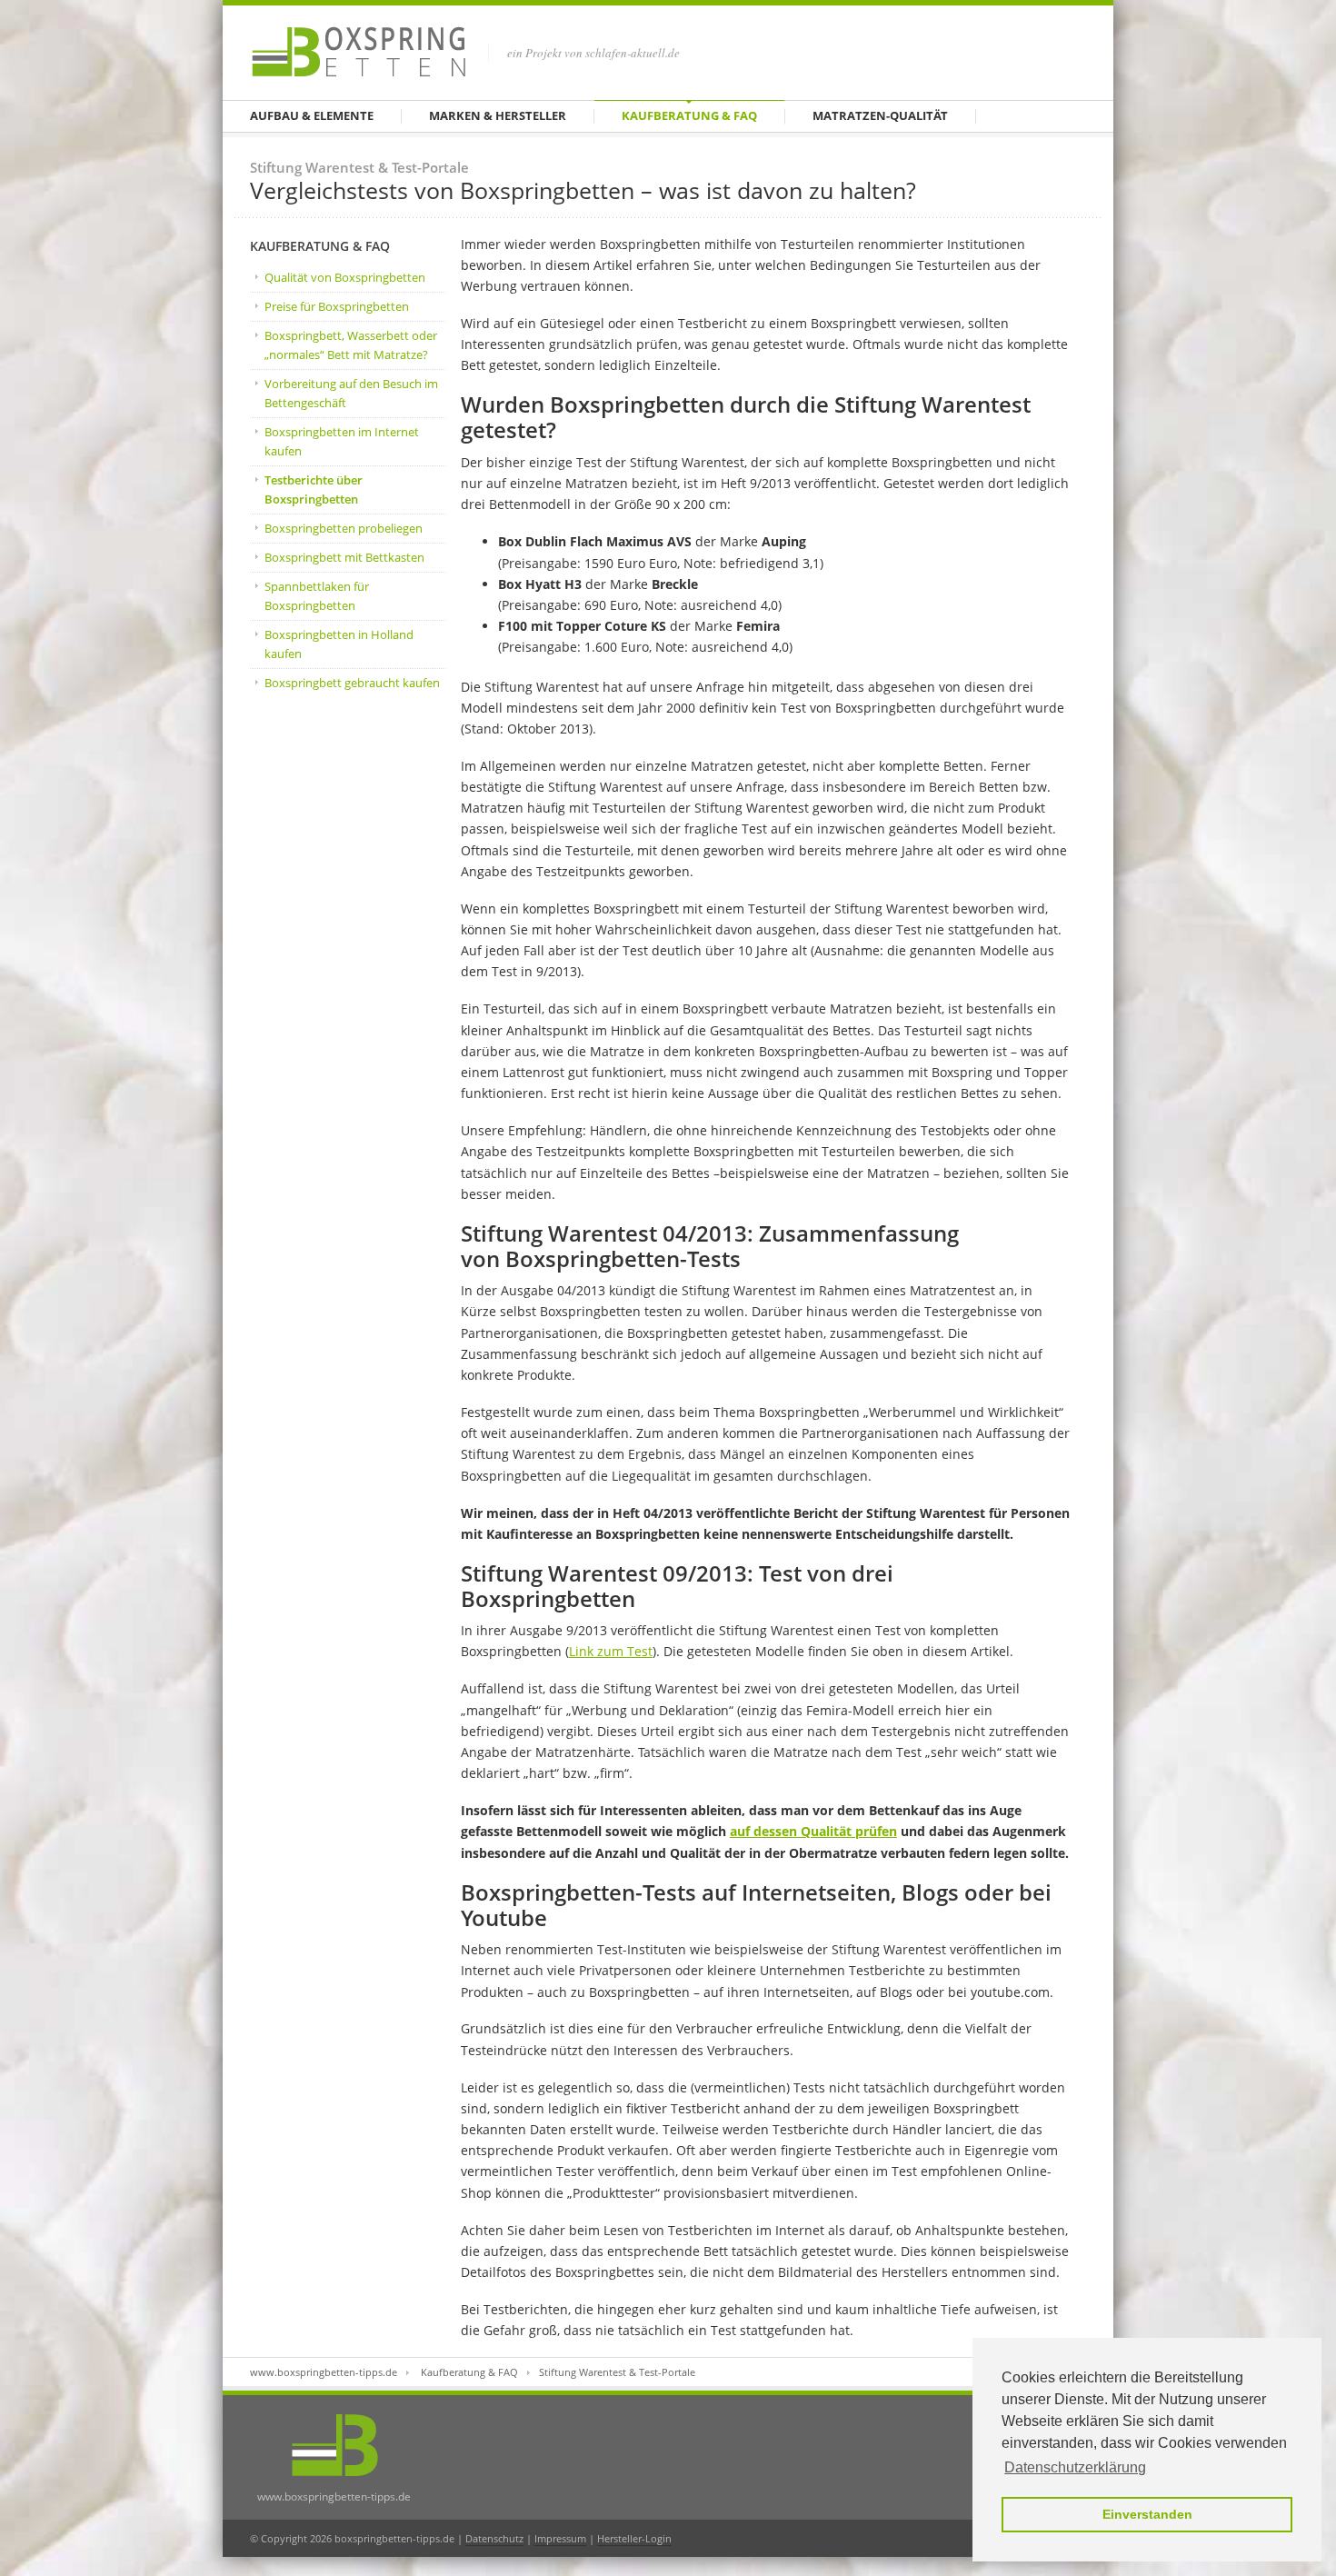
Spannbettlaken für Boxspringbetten (317, 596)
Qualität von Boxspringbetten (345, 277)
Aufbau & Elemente (312, 115)
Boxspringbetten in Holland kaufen (339, 644)
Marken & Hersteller (498, 115)
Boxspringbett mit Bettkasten (344, 557)
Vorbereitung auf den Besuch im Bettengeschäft (351, 393)
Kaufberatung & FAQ (689, 115)
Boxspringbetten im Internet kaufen (342, 441)
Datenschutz (494, 2538)
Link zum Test (611, 1651)
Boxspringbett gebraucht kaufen (352, 683)
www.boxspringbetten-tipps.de (324, 2372)
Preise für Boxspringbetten (337, 306)
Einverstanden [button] (1147, 2514)
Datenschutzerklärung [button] (1075, 2467)
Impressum (560, 2538)
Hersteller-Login (634, 2538)
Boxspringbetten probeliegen (344, 528)
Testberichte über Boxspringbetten (314, 489)
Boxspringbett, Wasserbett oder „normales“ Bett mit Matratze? (351, 345)
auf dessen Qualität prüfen (813, 1831)
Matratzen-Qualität (880, 115)
